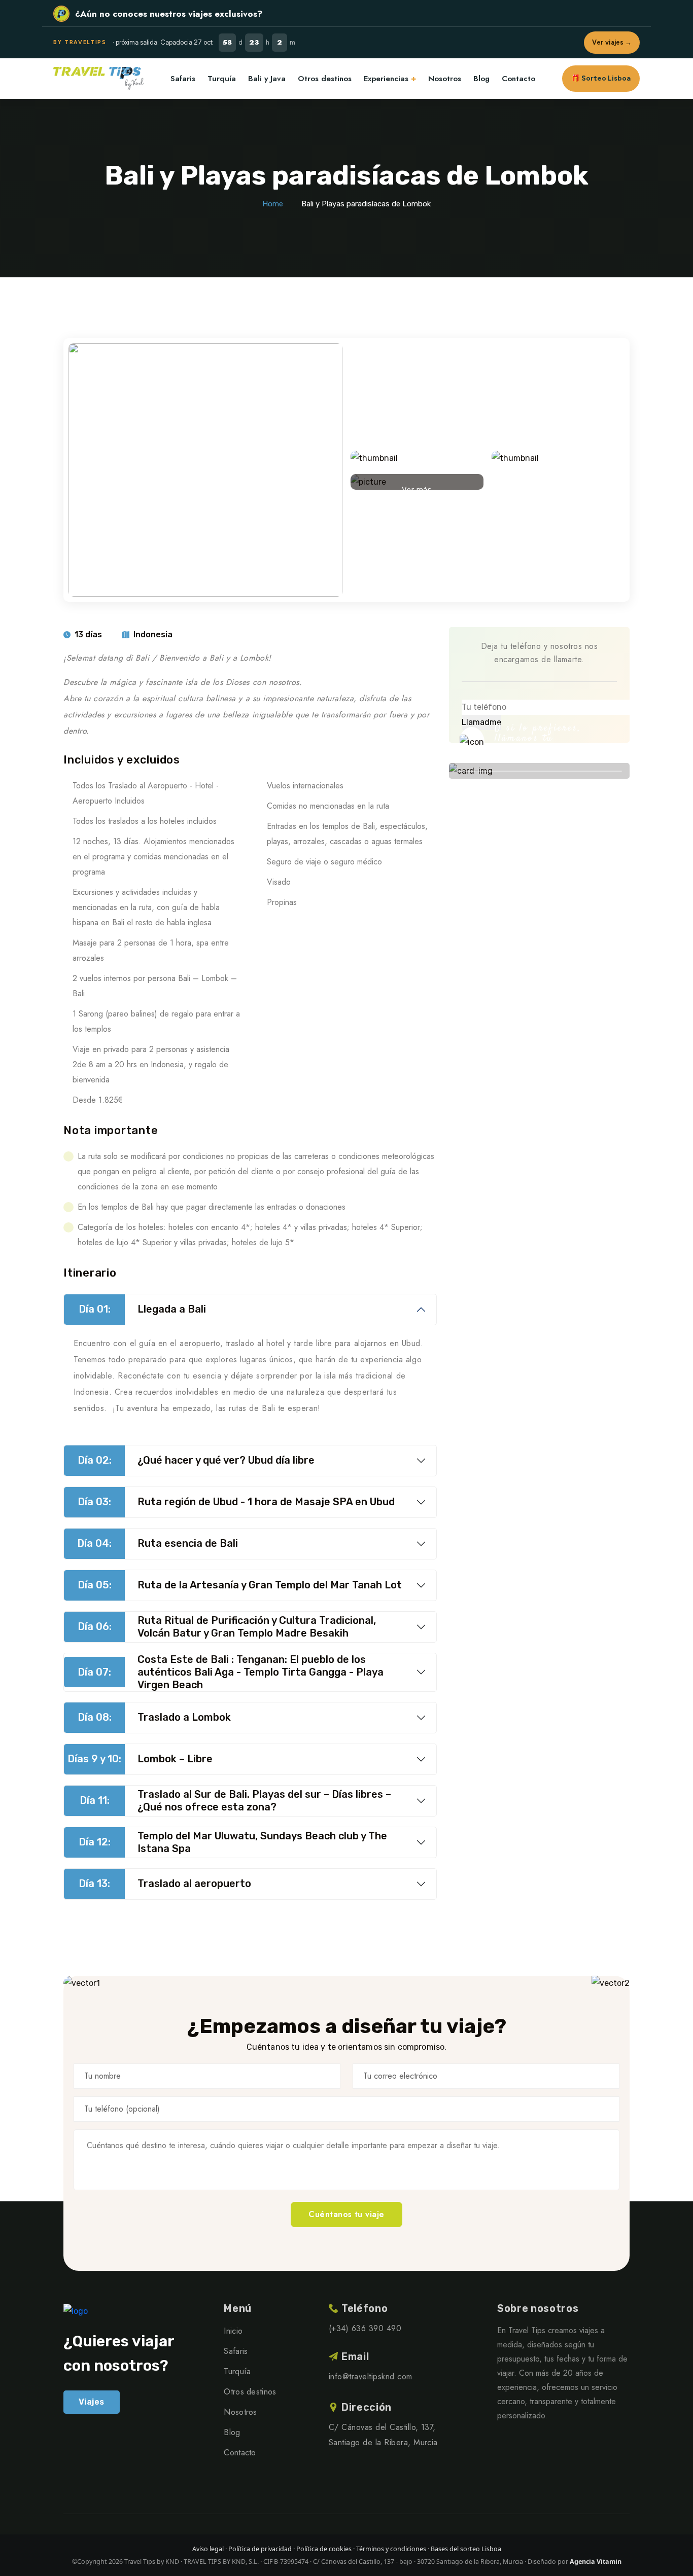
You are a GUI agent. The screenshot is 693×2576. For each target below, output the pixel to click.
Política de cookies (324, 2549)
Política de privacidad (260, 2549)
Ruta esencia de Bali (158, 1543)
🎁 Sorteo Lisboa (601, 78)
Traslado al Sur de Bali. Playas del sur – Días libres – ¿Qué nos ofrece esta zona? (236, 1801)
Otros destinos (325, 79)
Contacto (518, 79)
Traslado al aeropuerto (165, 1883)
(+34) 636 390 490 (552, 755)
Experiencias (386, 79)
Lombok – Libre (140, 1759)
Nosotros (445, 79)
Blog (481, 79)
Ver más (417, 487)
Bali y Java (267, 79)
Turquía (222, 79)
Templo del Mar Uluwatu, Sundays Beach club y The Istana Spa (233, 1842)
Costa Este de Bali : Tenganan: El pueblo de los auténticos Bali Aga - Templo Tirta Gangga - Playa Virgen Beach (231, 1672)
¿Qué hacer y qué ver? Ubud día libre (196, 1460)
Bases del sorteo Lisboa (466, 2549)
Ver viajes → (612, 42)
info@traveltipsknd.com (371, 2377)
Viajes (92, 2402)
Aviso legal (208, 2549)
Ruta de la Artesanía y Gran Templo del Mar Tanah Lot (240, 1585)
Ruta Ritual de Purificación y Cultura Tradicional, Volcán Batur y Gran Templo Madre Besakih (227, 1627)
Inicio (233, 2331)
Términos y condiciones (391, 2549)
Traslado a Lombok (154, 1717)
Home (273, 204)
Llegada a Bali (143, 1309)
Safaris (183, 79)
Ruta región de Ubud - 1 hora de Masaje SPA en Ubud (236, 1502)
